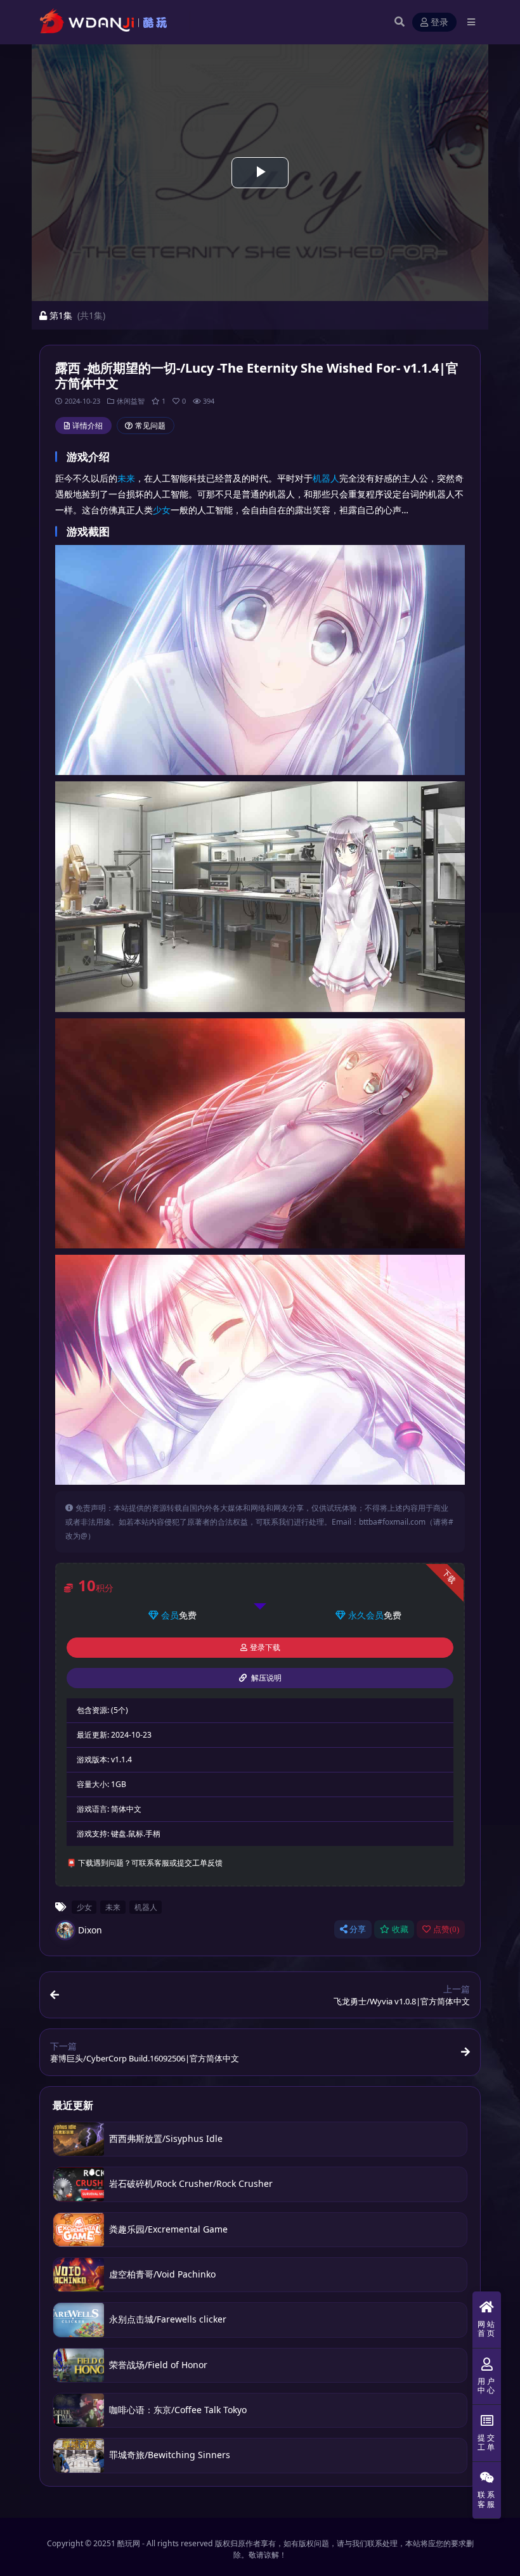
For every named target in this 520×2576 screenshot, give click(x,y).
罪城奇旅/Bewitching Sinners (170, 2455)
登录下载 (265, 1648)
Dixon (90, 1930)
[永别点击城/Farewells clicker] (79, 2320)
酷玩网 (129, 2543)
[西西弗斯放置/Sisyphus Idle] (79, 2139)
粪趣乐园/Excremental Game (168, 2229)
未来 (126, 478)
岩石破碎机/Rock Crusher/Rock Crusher (191, 2183)
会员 (170, 1615)
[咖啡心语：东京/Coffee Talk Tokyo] (79, 2410)
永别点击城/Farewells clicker (168, 2319)
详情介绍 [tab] (88, 426)
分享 (358, 1929)
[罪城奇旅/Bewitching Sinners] (79, 2455)
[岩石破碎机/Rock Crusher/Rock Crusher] (79, 2184)
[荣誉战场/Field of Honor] (79, 2365)
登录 (439, 22)
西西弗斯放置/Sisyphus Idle (166, 2138)
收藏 (400, 1929)
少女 (162, 510)
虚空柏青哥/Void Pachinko (162, 2274)
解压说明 (265, 1678)
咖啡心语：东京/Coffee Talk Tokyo (178, 2410)
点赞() (446, 1929)
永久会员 (366, 1615)
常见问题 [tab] (150, 426)
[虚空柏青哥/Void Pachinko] (79, 2275)
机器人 (326, 478)
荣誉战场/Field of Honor (158, 2365)
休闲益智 (131, 401)
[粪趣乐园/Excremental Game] (79, 2230)
